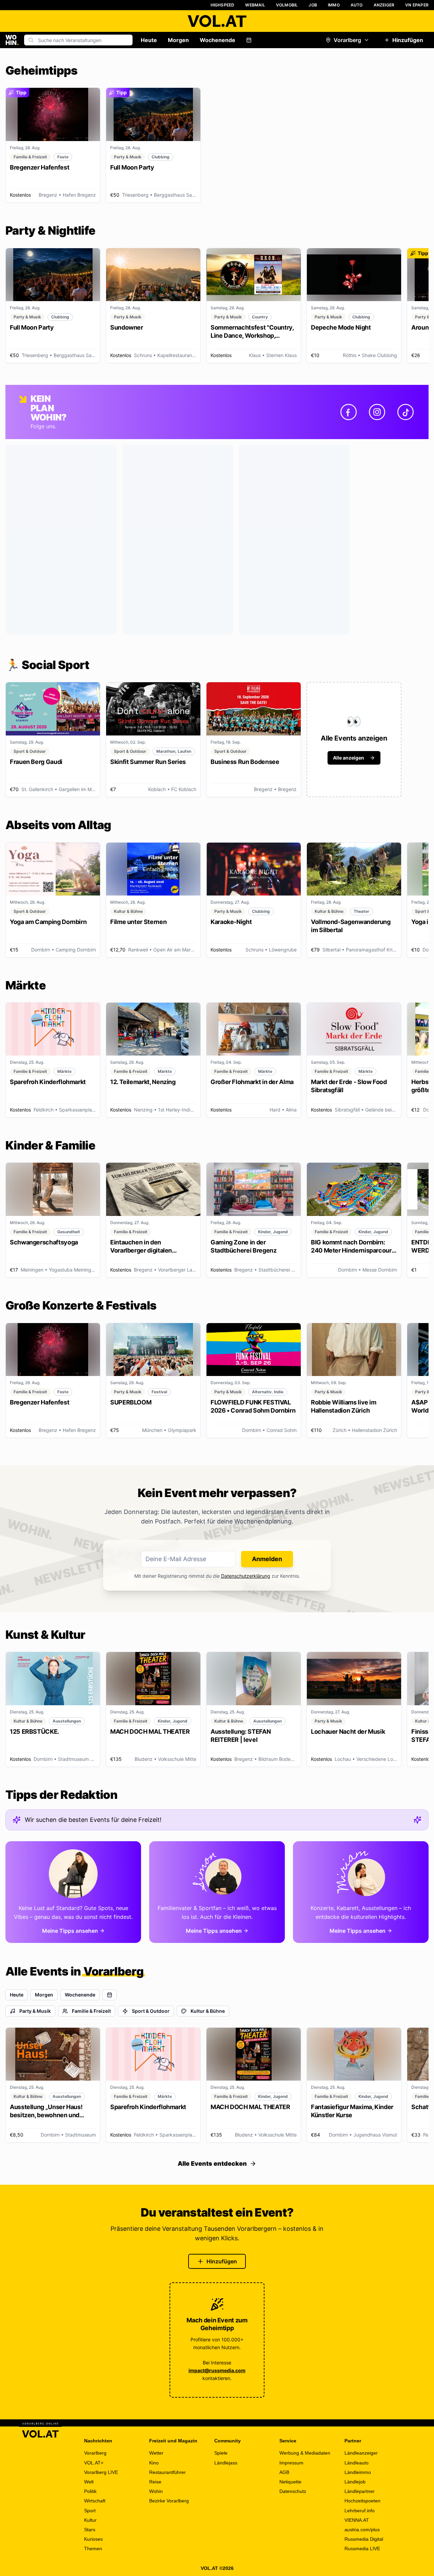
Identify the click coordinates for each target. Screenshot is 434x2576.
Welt (89, 2482)
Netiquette (290, 2482)
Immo (334, 5)
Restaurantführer (167, 2472)
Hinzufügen (408, 40)
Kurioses (93, 2539)
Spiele (221, 2453)
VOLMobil (287, 5)
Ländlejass (226, 2463)
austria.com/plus (362, 2530)
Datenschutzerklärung (246, 1576)
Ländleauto (357, 2463)
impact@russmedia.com (217, 2370)
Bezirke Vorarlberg (169, 2501)
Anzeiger (384, 5)
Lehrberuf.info (360, 2511)
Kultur (90, 2520)
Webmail (255, 5)
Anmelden (267, 1559)
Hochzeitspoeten (362, 2501)
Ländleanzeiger (361, 2453)
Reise (155, 2482)
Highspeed (223, 5)
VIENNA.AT (357, 2520)
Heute (149, 40)
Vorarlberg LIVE (101, 2472)
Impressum (291, 2463)
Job (313, 5)
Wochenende (218, 40)
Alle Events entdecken (212, 2164)
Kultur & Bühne (208, 2011)
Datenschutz (293, 2491)
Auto (357, 5)
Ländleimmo (358, 2472)
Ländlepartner (360, 2491)
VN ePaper (417, 5)
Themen (93, 2549)
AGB (284, 2472)
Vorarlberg (347, 40)
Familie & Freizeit (91, 2011)
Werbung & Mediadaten (305, 2453)
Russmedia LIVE (362, 2549)
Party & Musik (35, 2011)
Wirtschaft (95, 2501)
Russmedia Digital (364, 2539)
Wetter (156, 2453)
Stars (90, 2530)
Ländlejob (355, 2482)
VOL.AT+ (94, 2463)
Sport (90, 2511)
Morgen (178, 40)
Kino (154, 2463)
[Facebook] (349, 412)
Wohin (156, 2491)
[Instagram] (377, 412)
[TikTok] (406, 412)
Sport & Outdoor (151, 2011)
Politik (90, 2491)
